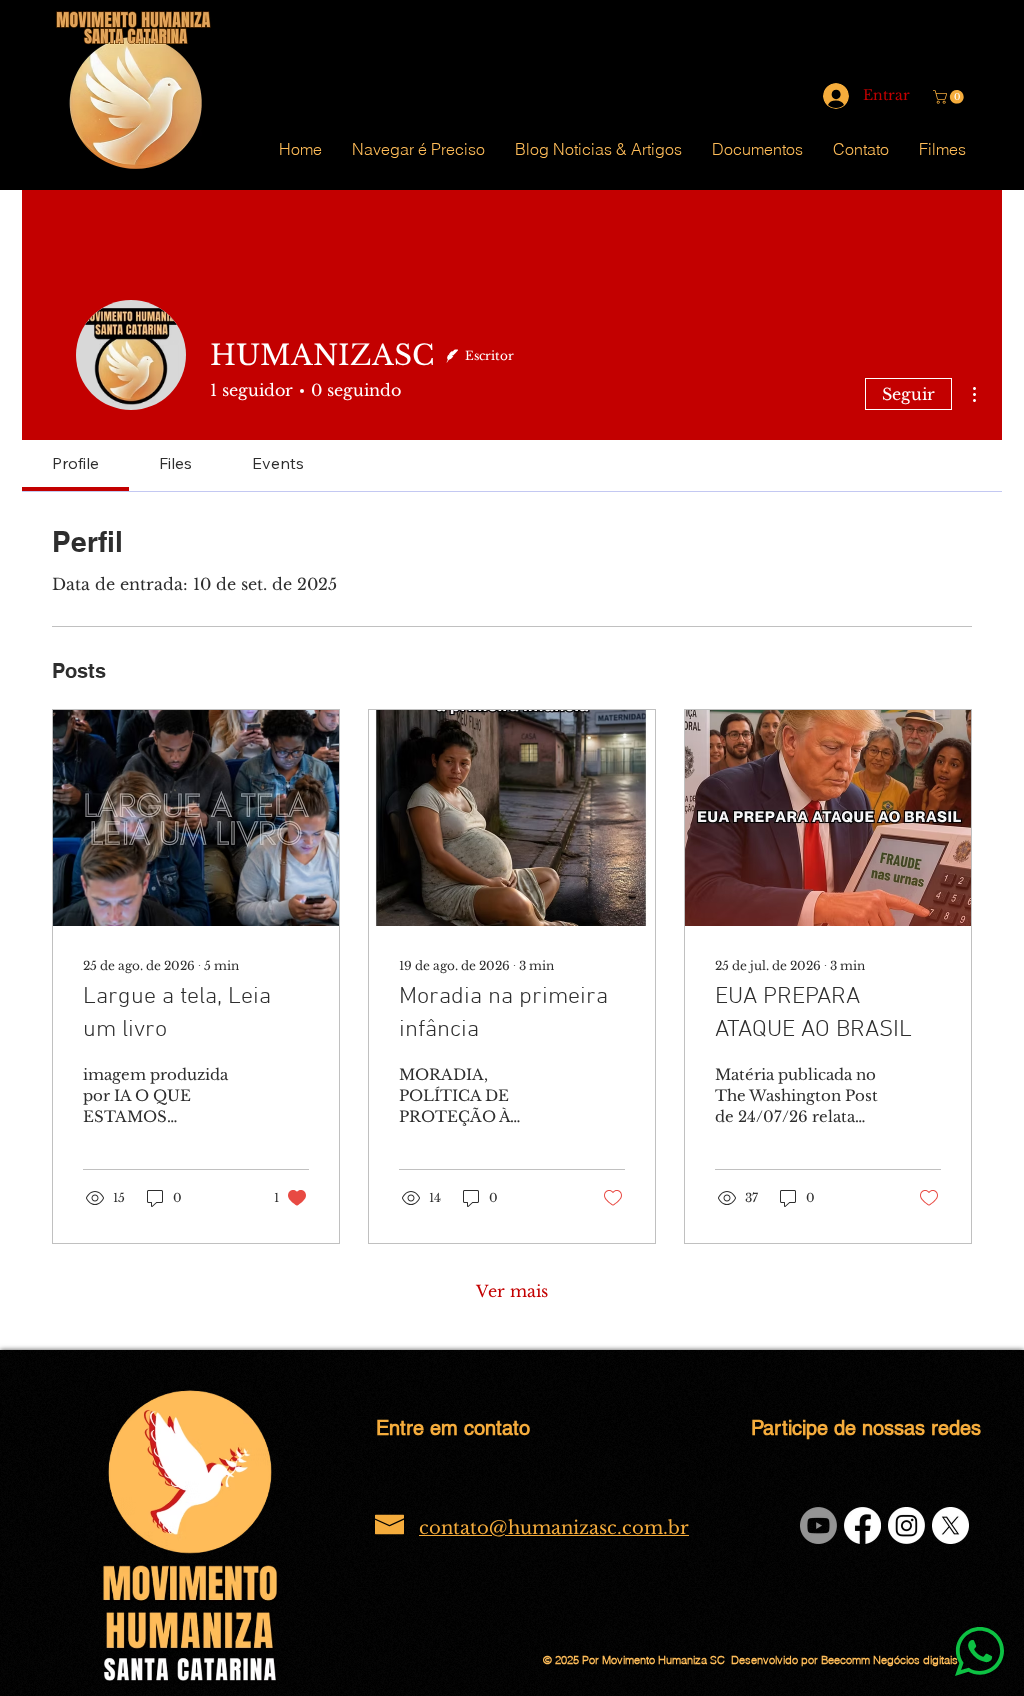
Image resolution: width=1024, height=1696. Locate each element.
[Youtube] (818, 1525)
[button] (950, 97)
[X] (950, 1525)
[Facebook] (862, 1525)
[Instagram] (906, 1525)
